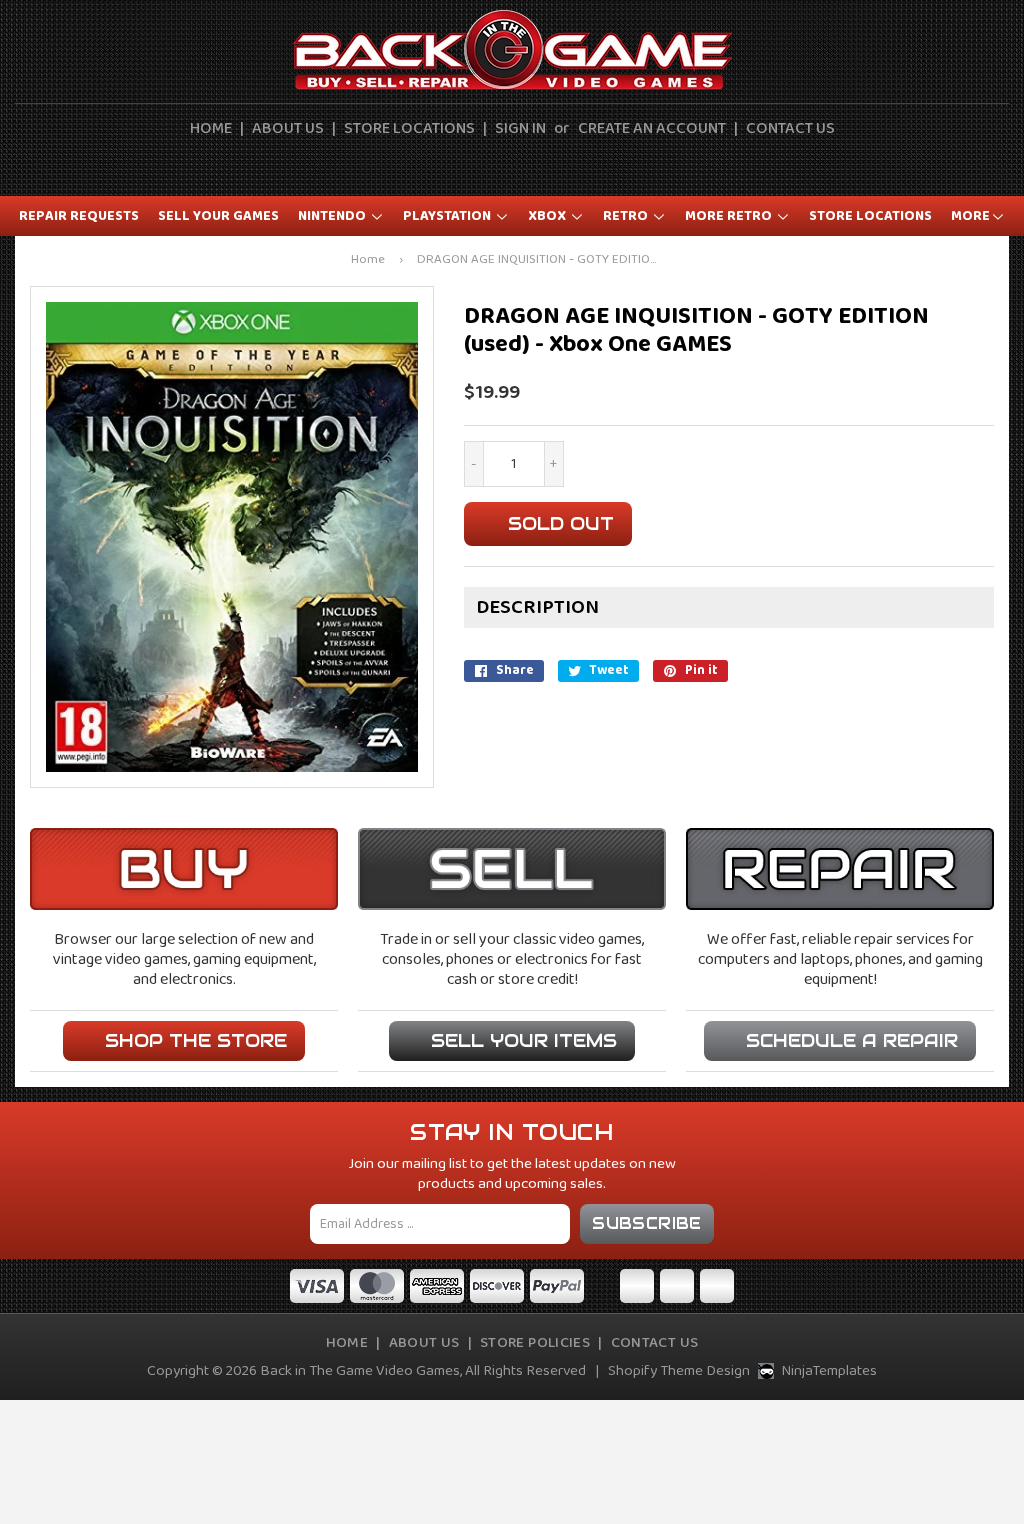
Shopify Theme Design (679, 1371)
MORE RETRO (730, 216)
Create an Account (652, 129)
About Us (288, 129)
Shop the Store (196, 1040)
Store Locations (409, 129)
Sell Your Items (524, 1040)
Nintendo (333, 216)
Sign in (520, 129)
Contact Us (790, 129)
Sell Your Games (218, 216)
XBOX (548, 216)
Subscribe (647, 1223)
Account (502, 165)
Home (211, 129)
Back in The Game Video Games (360, 1371)
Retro (627, 216)
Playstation (448, 216)
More (970, 216)
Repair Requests (79, 216)
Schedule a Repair (852, 1040)
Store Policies (535, 1343)
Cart (548, 165)
